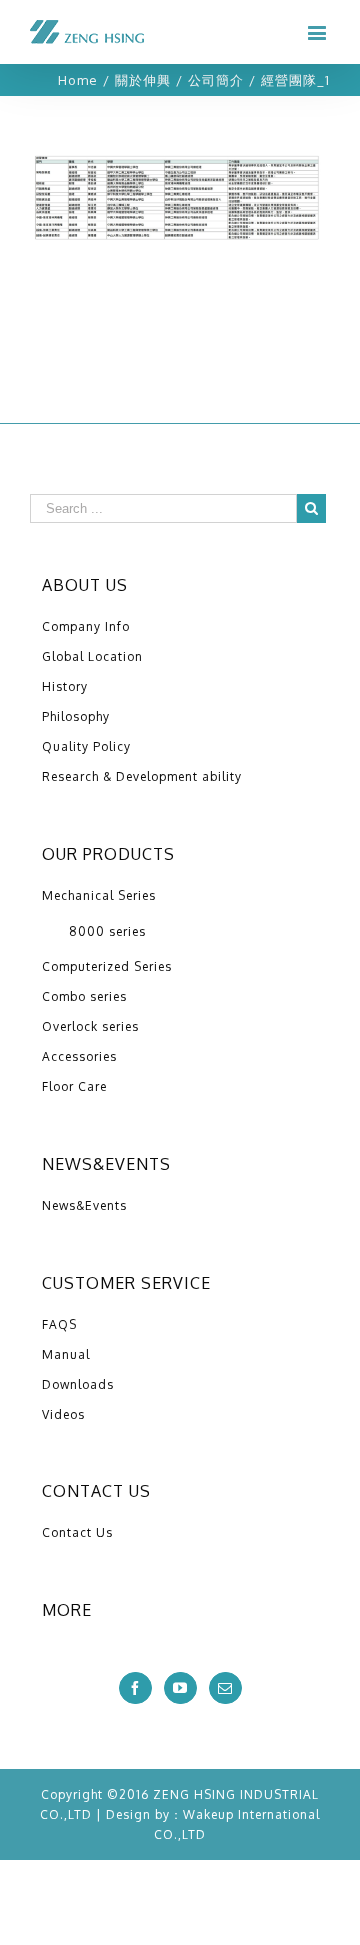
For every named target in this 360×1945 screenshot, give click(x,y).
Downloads (78, 1384)
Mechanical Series (99, 895)
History (65, 686)
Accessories (79, 1056)
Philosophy (76, 716)
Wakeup (208, 1814)
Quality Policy (86, 746)
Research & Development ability (142, 776)
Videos (63, 1414)
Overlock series (90, 1026)
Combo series (84, 996)
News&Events (84, 1205)
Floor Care (74, 1086)
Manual (66, 1354)
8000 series (107, 931)
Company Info (86, 626)
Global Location (92, 656)
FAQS (59, 1324)
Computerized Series (107, 966)
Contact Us (77, 1532)
